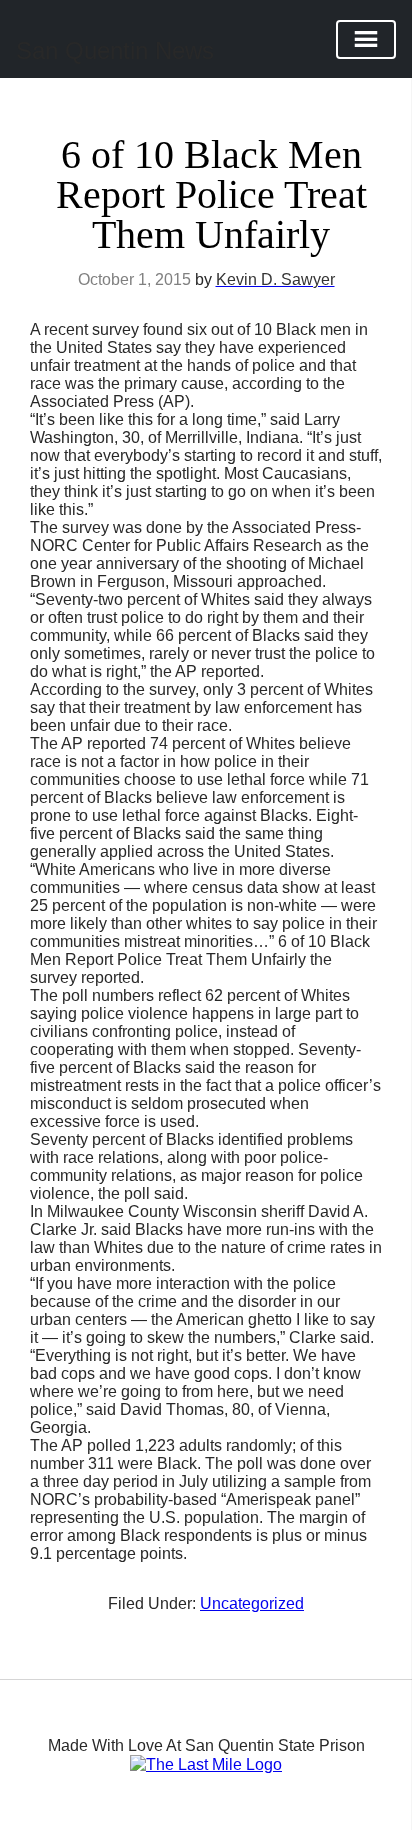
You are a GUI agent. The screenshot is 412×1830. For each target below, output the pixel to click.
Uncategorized (252, 1603)
